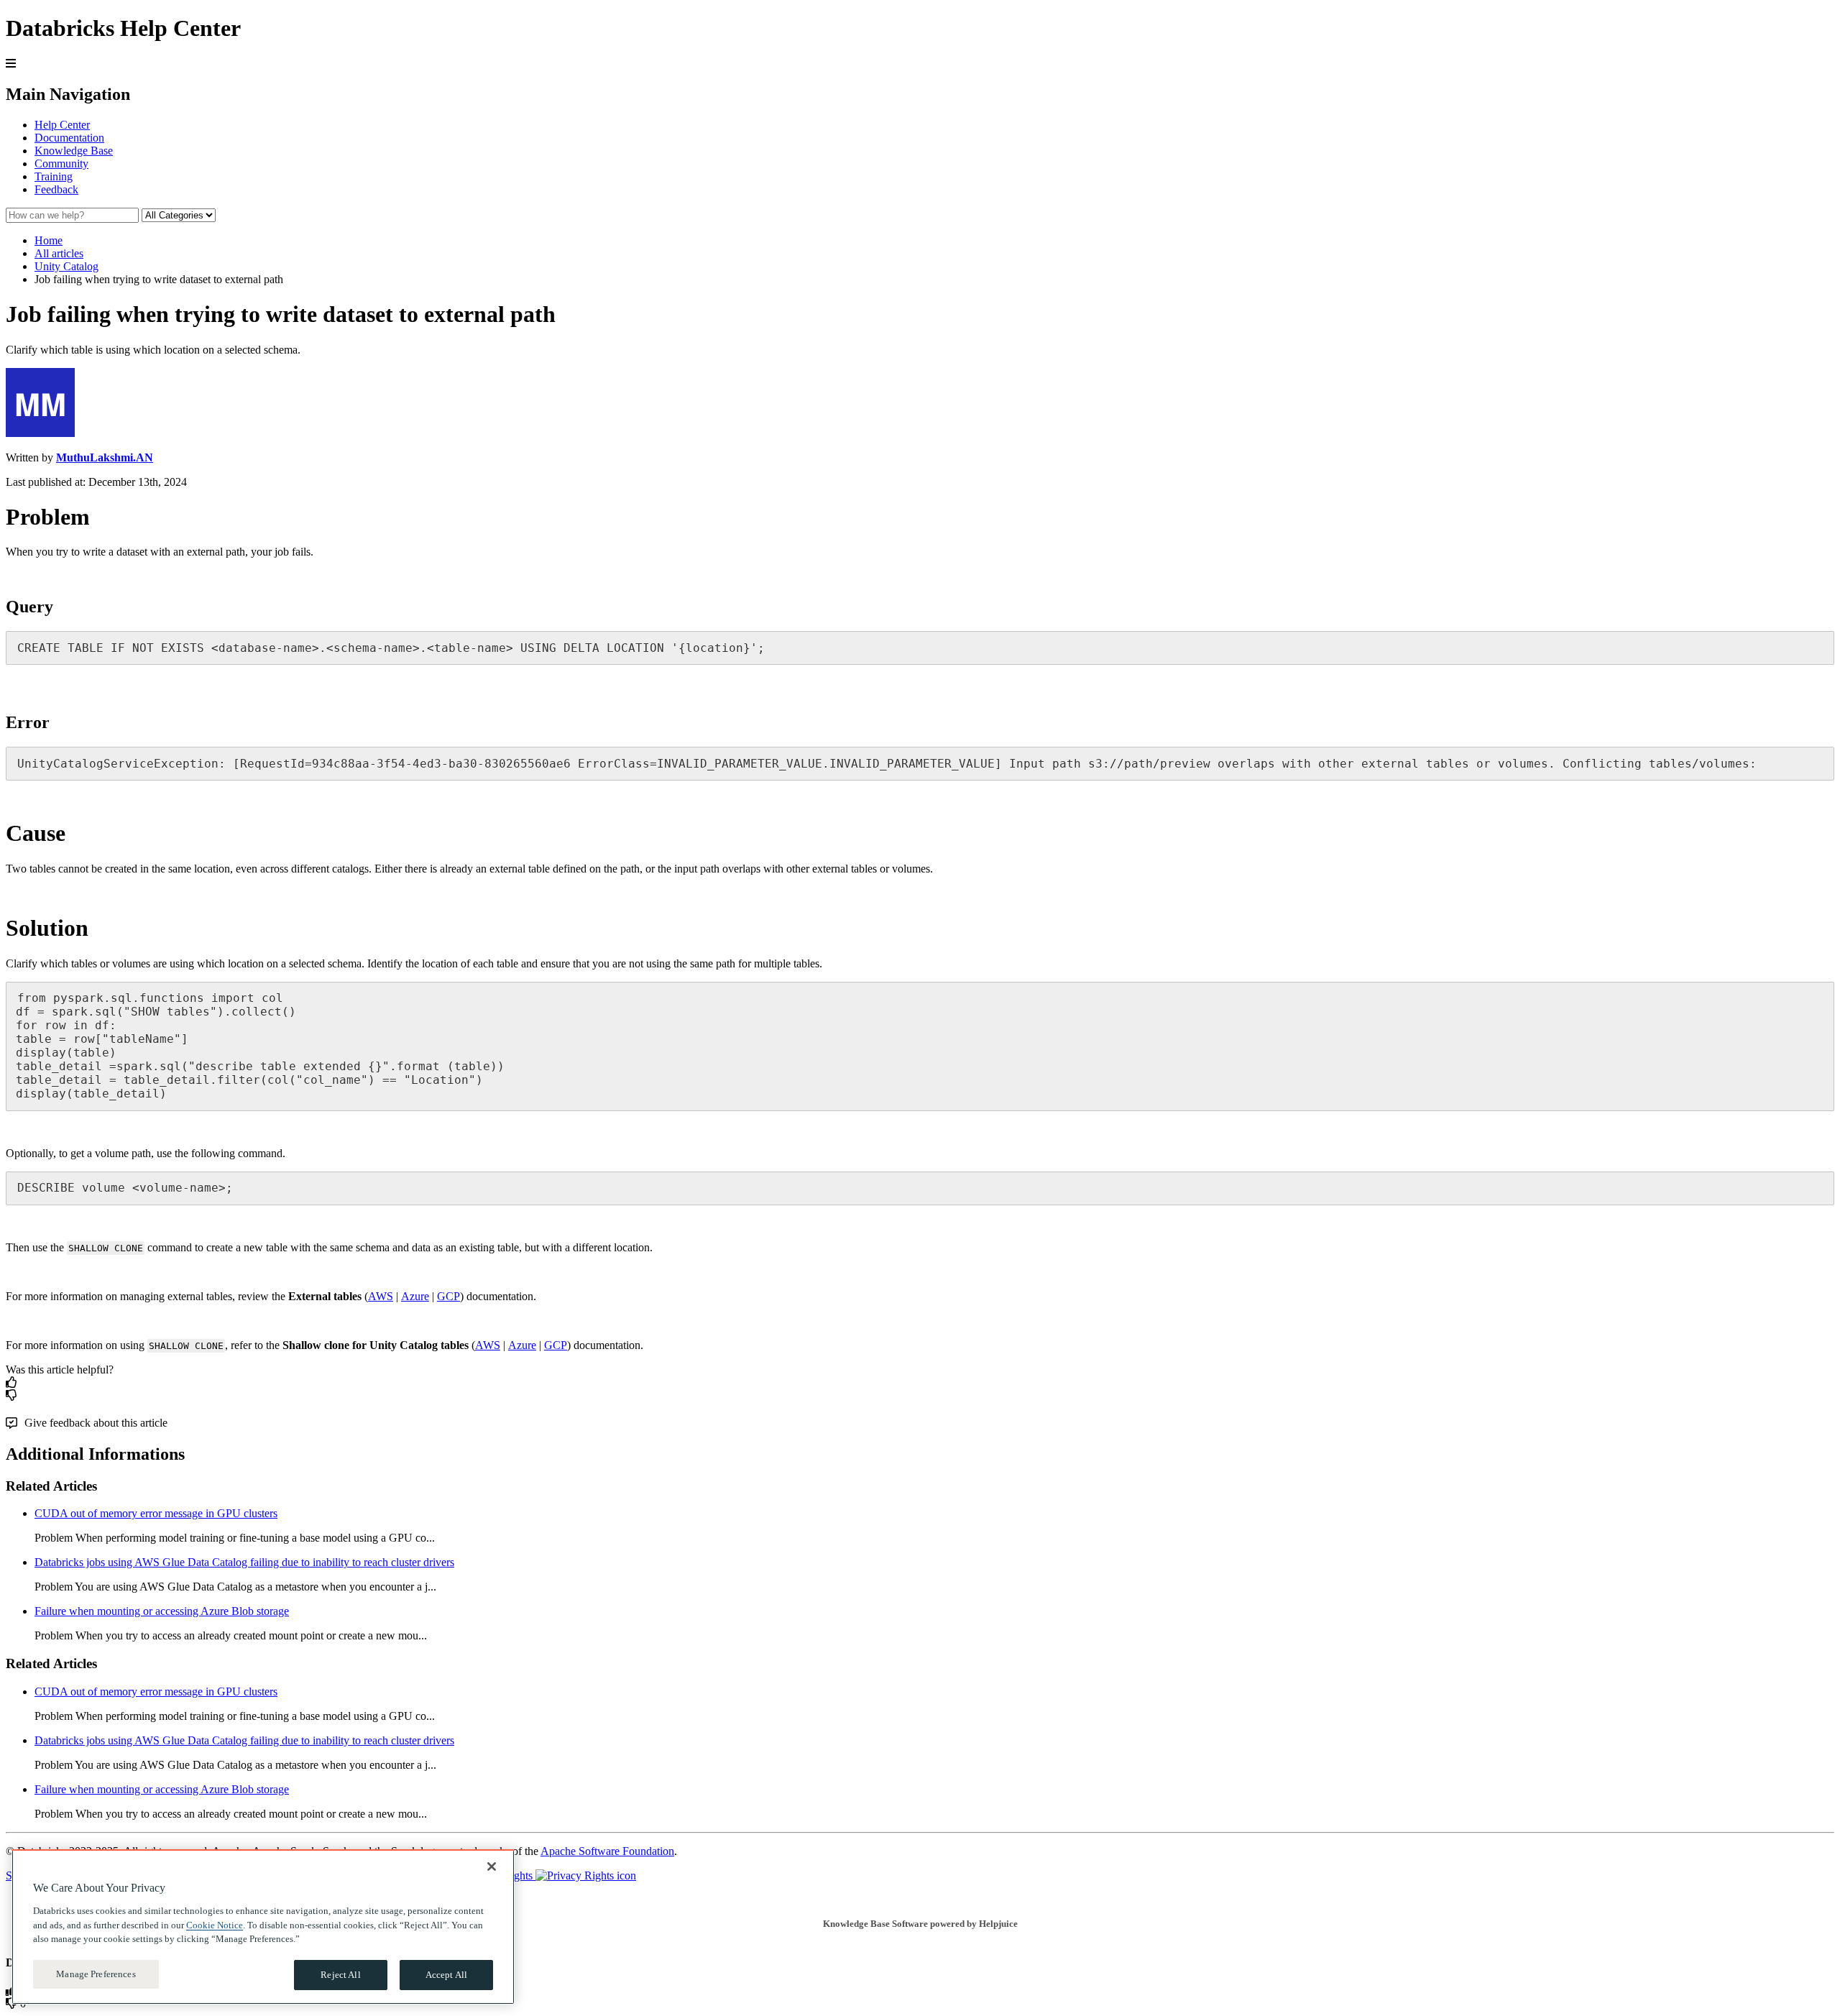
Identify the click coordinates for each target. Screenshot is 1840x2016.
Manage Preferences (96, 1974)
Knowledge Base (74, 151)
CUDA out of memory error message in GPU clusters (156, 1513)
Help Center (62, 125)
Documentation (69, 138)
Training (54, 176)
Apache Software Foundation (607, 1851)
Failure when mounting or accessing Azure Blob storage (162, 1611)
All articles (59, 253)
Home (49, 240)
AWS (381, 1296)
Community (61, 164)
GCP (448, 1296)
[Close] (492, 1867)
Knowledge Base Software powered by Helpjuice (920, 1924)
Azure (415, 1296)
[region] (263, 1927)
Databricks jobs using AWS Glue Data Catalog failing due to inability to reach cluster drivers (244, 1562)
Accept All (446, 1975)
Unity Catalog (66, 266)
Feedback (56, 189)
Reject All (340, 1975)
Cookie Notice (215, 1924)
